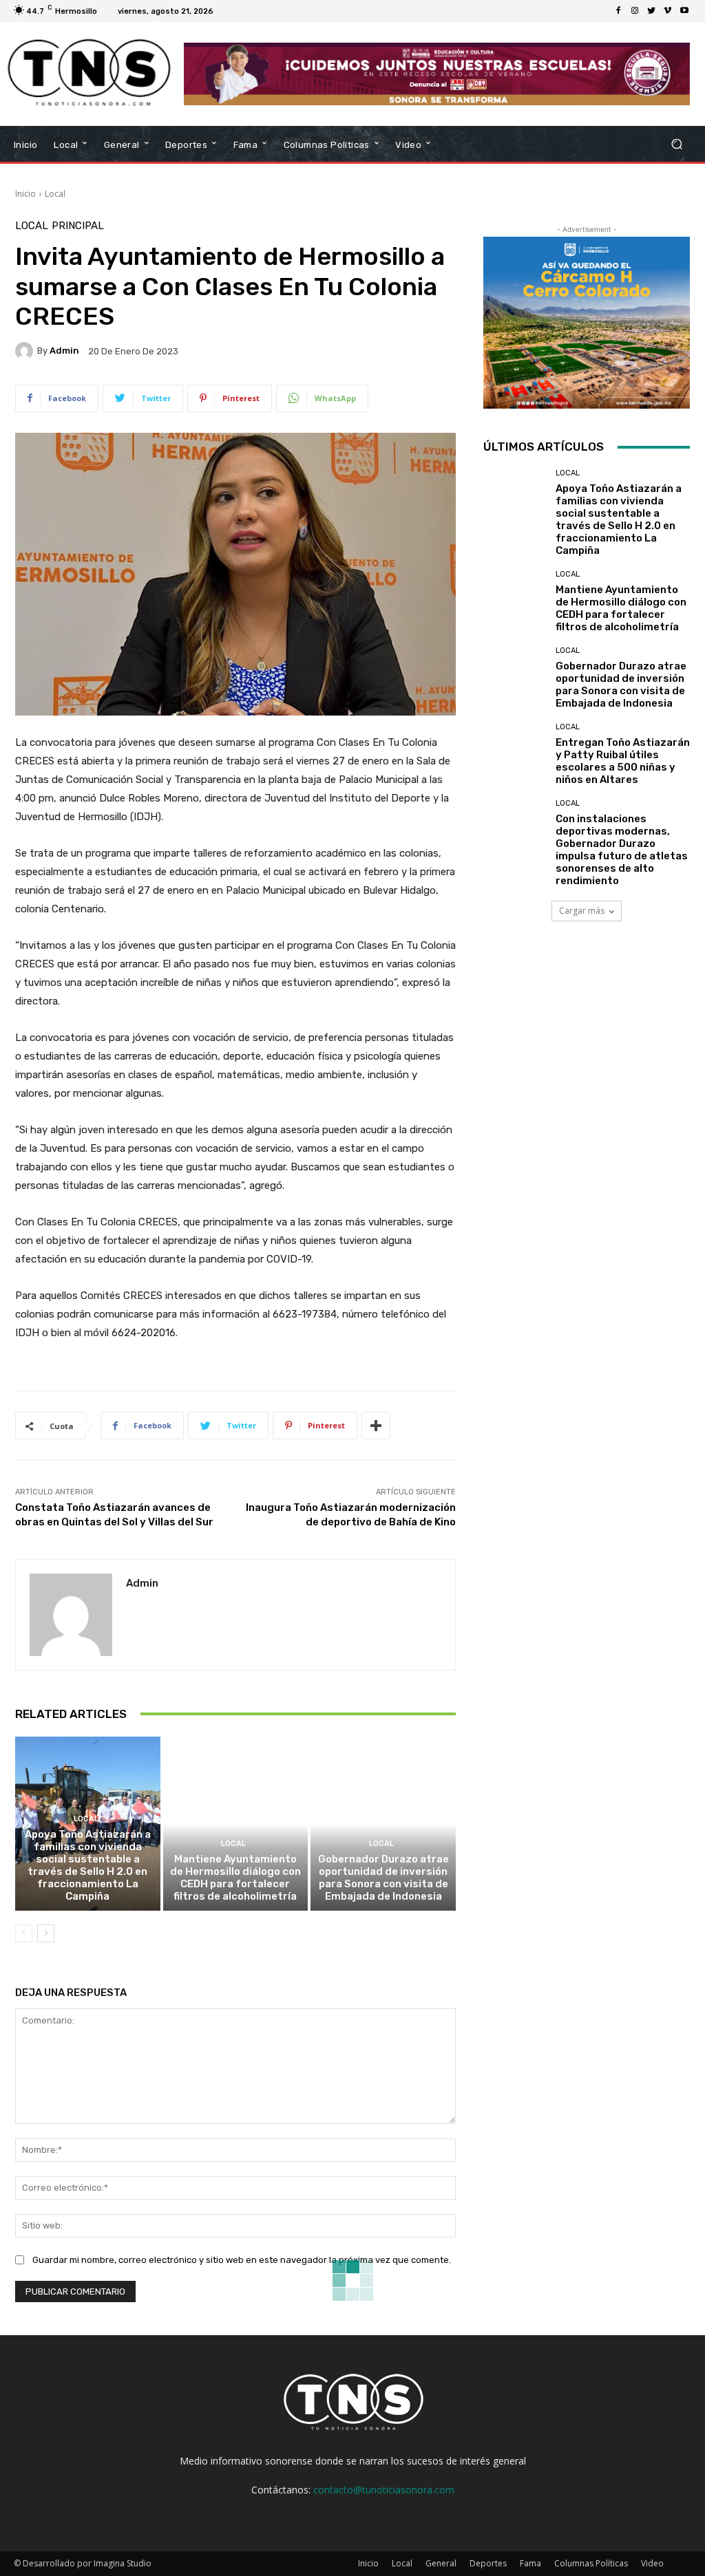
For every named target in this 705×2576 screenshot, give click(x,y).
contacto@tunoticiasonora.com (384, 2490)
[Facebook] (618, 11)
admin (64, 351)
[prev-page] (24, 1933)
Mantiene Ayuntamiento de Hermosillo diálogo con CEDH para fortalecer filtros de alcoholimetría (235, 1878)
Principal (78, 226)
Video (652, 2563)
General (441, 2563)
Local (55, 194)
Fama (530, 2563)
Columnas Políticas (591, 2563)
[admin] (26, 351)
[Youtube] (684, 11)
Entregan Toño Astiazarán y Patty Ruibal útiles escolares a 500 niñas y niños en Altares (623, 761)
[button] (676, 144)
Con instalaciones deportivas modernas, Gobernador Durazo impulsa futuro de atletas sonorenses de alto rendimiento (622, 850)
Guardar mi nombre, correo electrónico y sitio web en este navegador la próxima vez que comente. (242, 2260)
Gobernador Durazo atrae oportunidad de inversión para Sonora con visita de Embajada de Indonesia (383, 1878)
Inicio (25, 194)
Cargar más (582, 911)
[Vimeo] (668, 11)
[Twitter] (651, 11)
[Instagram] (635, 11)
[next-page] (46, 1933)
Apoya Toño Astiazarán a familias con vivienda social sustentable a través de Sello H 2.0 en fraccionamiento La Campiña (88, 1865)
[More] (376, 1426)
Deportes (488, 2563)
